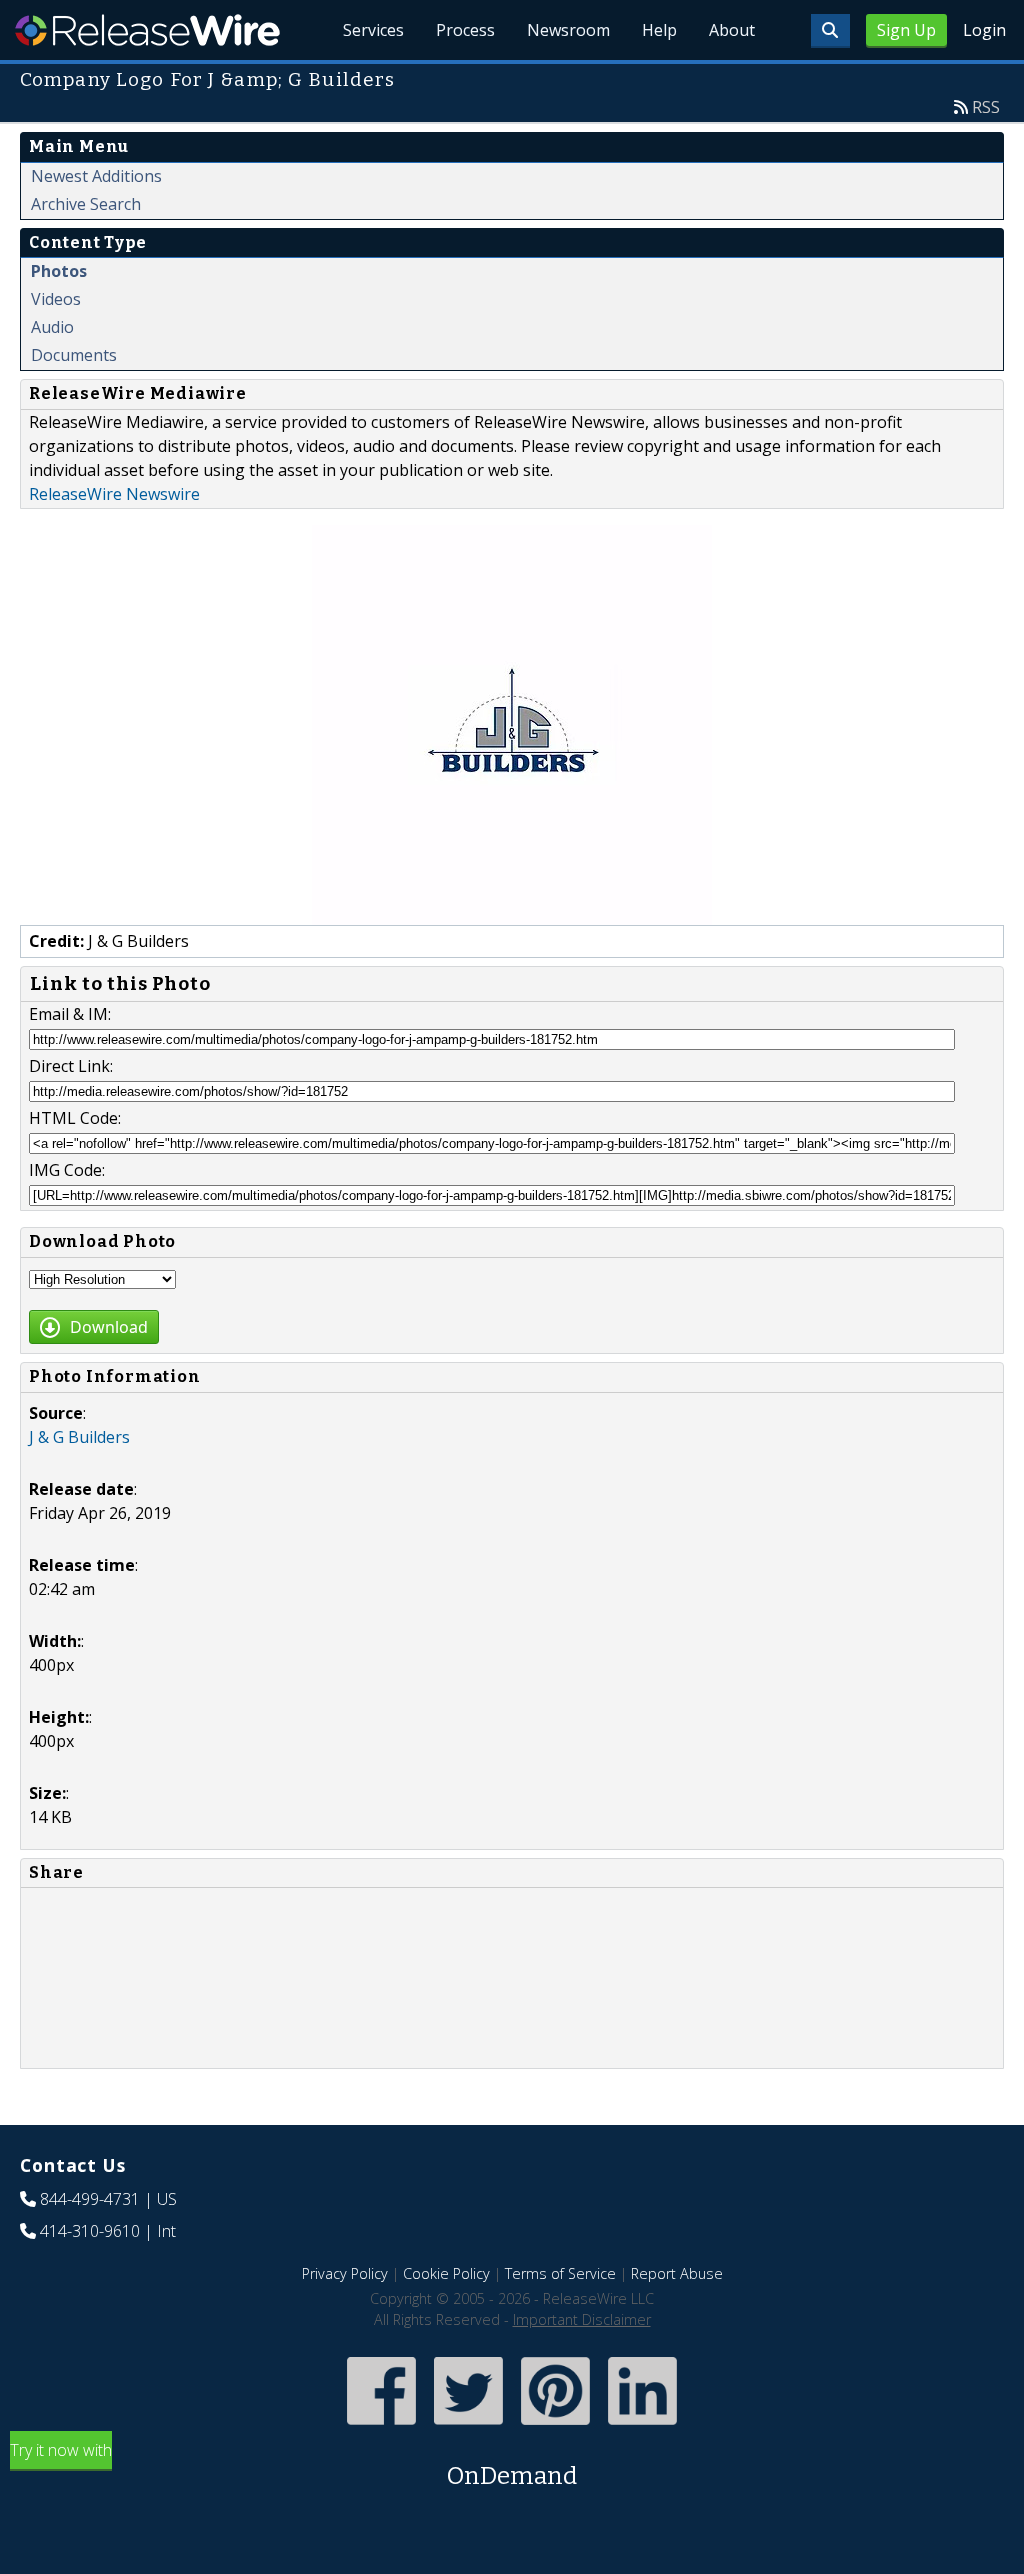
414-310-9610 (90, 2231)
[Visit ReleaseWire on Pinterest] (555, 2427)
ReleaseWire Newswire (114, 494)
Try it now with (293, 2464)
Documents (74, 355)
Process (465, 30)
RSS (986, 107)
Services (373, 30)
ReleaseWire (147, 30)
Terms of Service (560, 2273)
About (732, 30)
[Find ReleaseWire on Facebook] (381, 2427)
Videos (56, 299)
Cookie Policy (446, 2273)
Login (984, 30)
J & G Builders (79, 1437)
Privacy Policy (345, 2273)
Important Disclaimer (582, 2319)
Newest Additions (96, 176)
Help (659, 30)
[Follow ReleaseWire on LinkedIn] (642, 2427)
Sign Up (906, 30)
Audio (52, 327)
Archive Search (86, 204)
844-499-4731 (90, 2199)
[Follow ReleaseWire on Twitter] (468, 2427)
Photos (59, 271)
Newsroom (568, 30)
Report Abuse (677, 2273)
